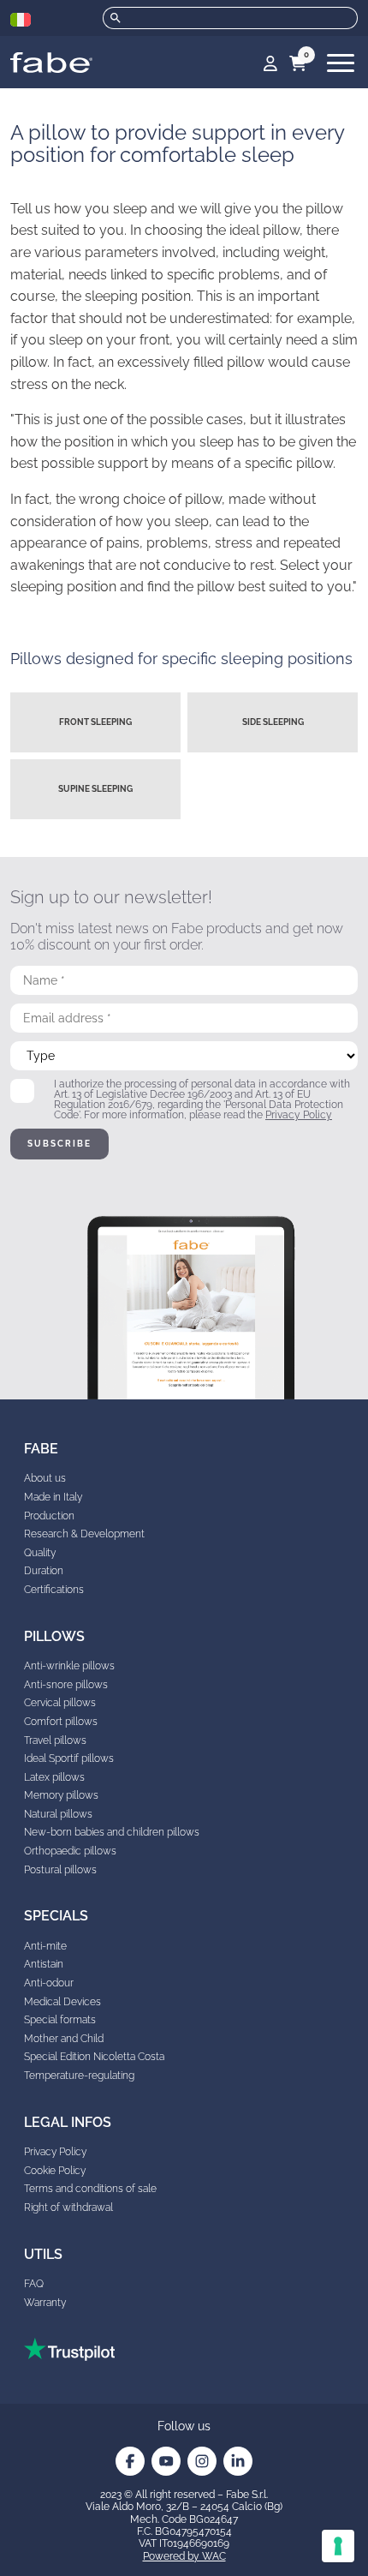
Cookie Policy (55, 2171)
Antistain (44, 1964)
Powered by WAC (184, 2556)
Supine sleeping (95, 789)
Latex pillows (54, 1777)
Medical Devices (62, 2002)
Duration (44, 1571)
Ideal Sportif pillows (69, 1758)
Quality (40, 1553)
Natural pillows (58, 1814)
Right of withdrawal (68, 2208)
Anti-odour (49, 1983)
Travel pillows (55, 1740)
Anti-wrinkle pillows (69, 1666)
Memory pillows (61, 1795)
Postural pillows (60, 1870)
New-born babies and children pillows (112, 1832)
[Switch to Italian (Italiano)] (21, 20)
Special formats (60, 2020)
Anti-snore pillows (66, 1685)
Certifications (54, 1590)
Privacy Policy (299, 1115)
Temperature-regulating (79, 2076)
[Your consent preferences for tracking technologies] (338, 2546)
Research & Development (84, 1534)
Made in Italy (53, 1497)
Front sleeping (95, 722)
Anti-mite (45, 1946)
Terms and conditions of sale (90, 2189)
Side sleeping (273, 722)
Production (49, 1516)
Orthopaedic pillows (70, 1851)
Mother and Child (64, 2039)
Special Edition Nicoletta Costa (94, 2057)
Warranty (45, 2303)
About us (45, 1478)
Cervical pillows (60, 1703)
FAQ (34, 2284)
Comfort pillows (61, 1722)
